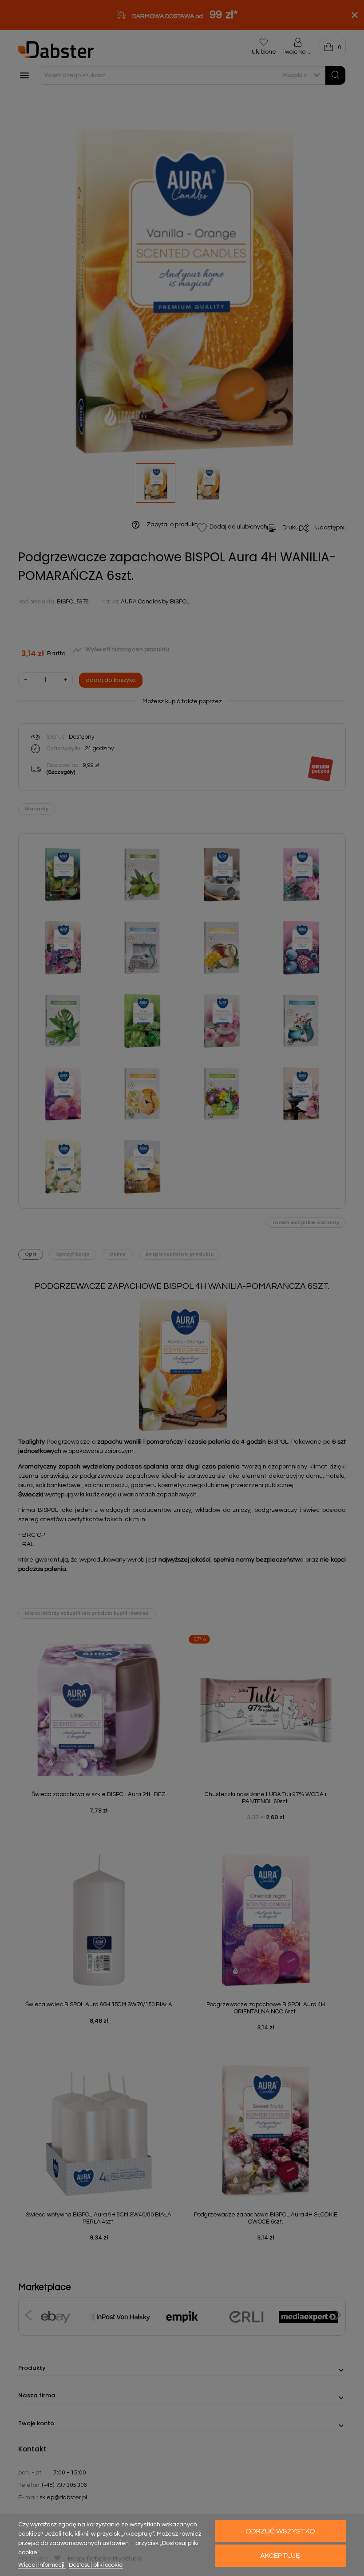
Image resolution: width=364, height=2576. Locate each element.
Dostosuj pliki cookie (96, 2565)
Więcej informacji (42, 2565)
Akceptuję (280, 2556)
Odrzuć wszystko (280, 2531)
